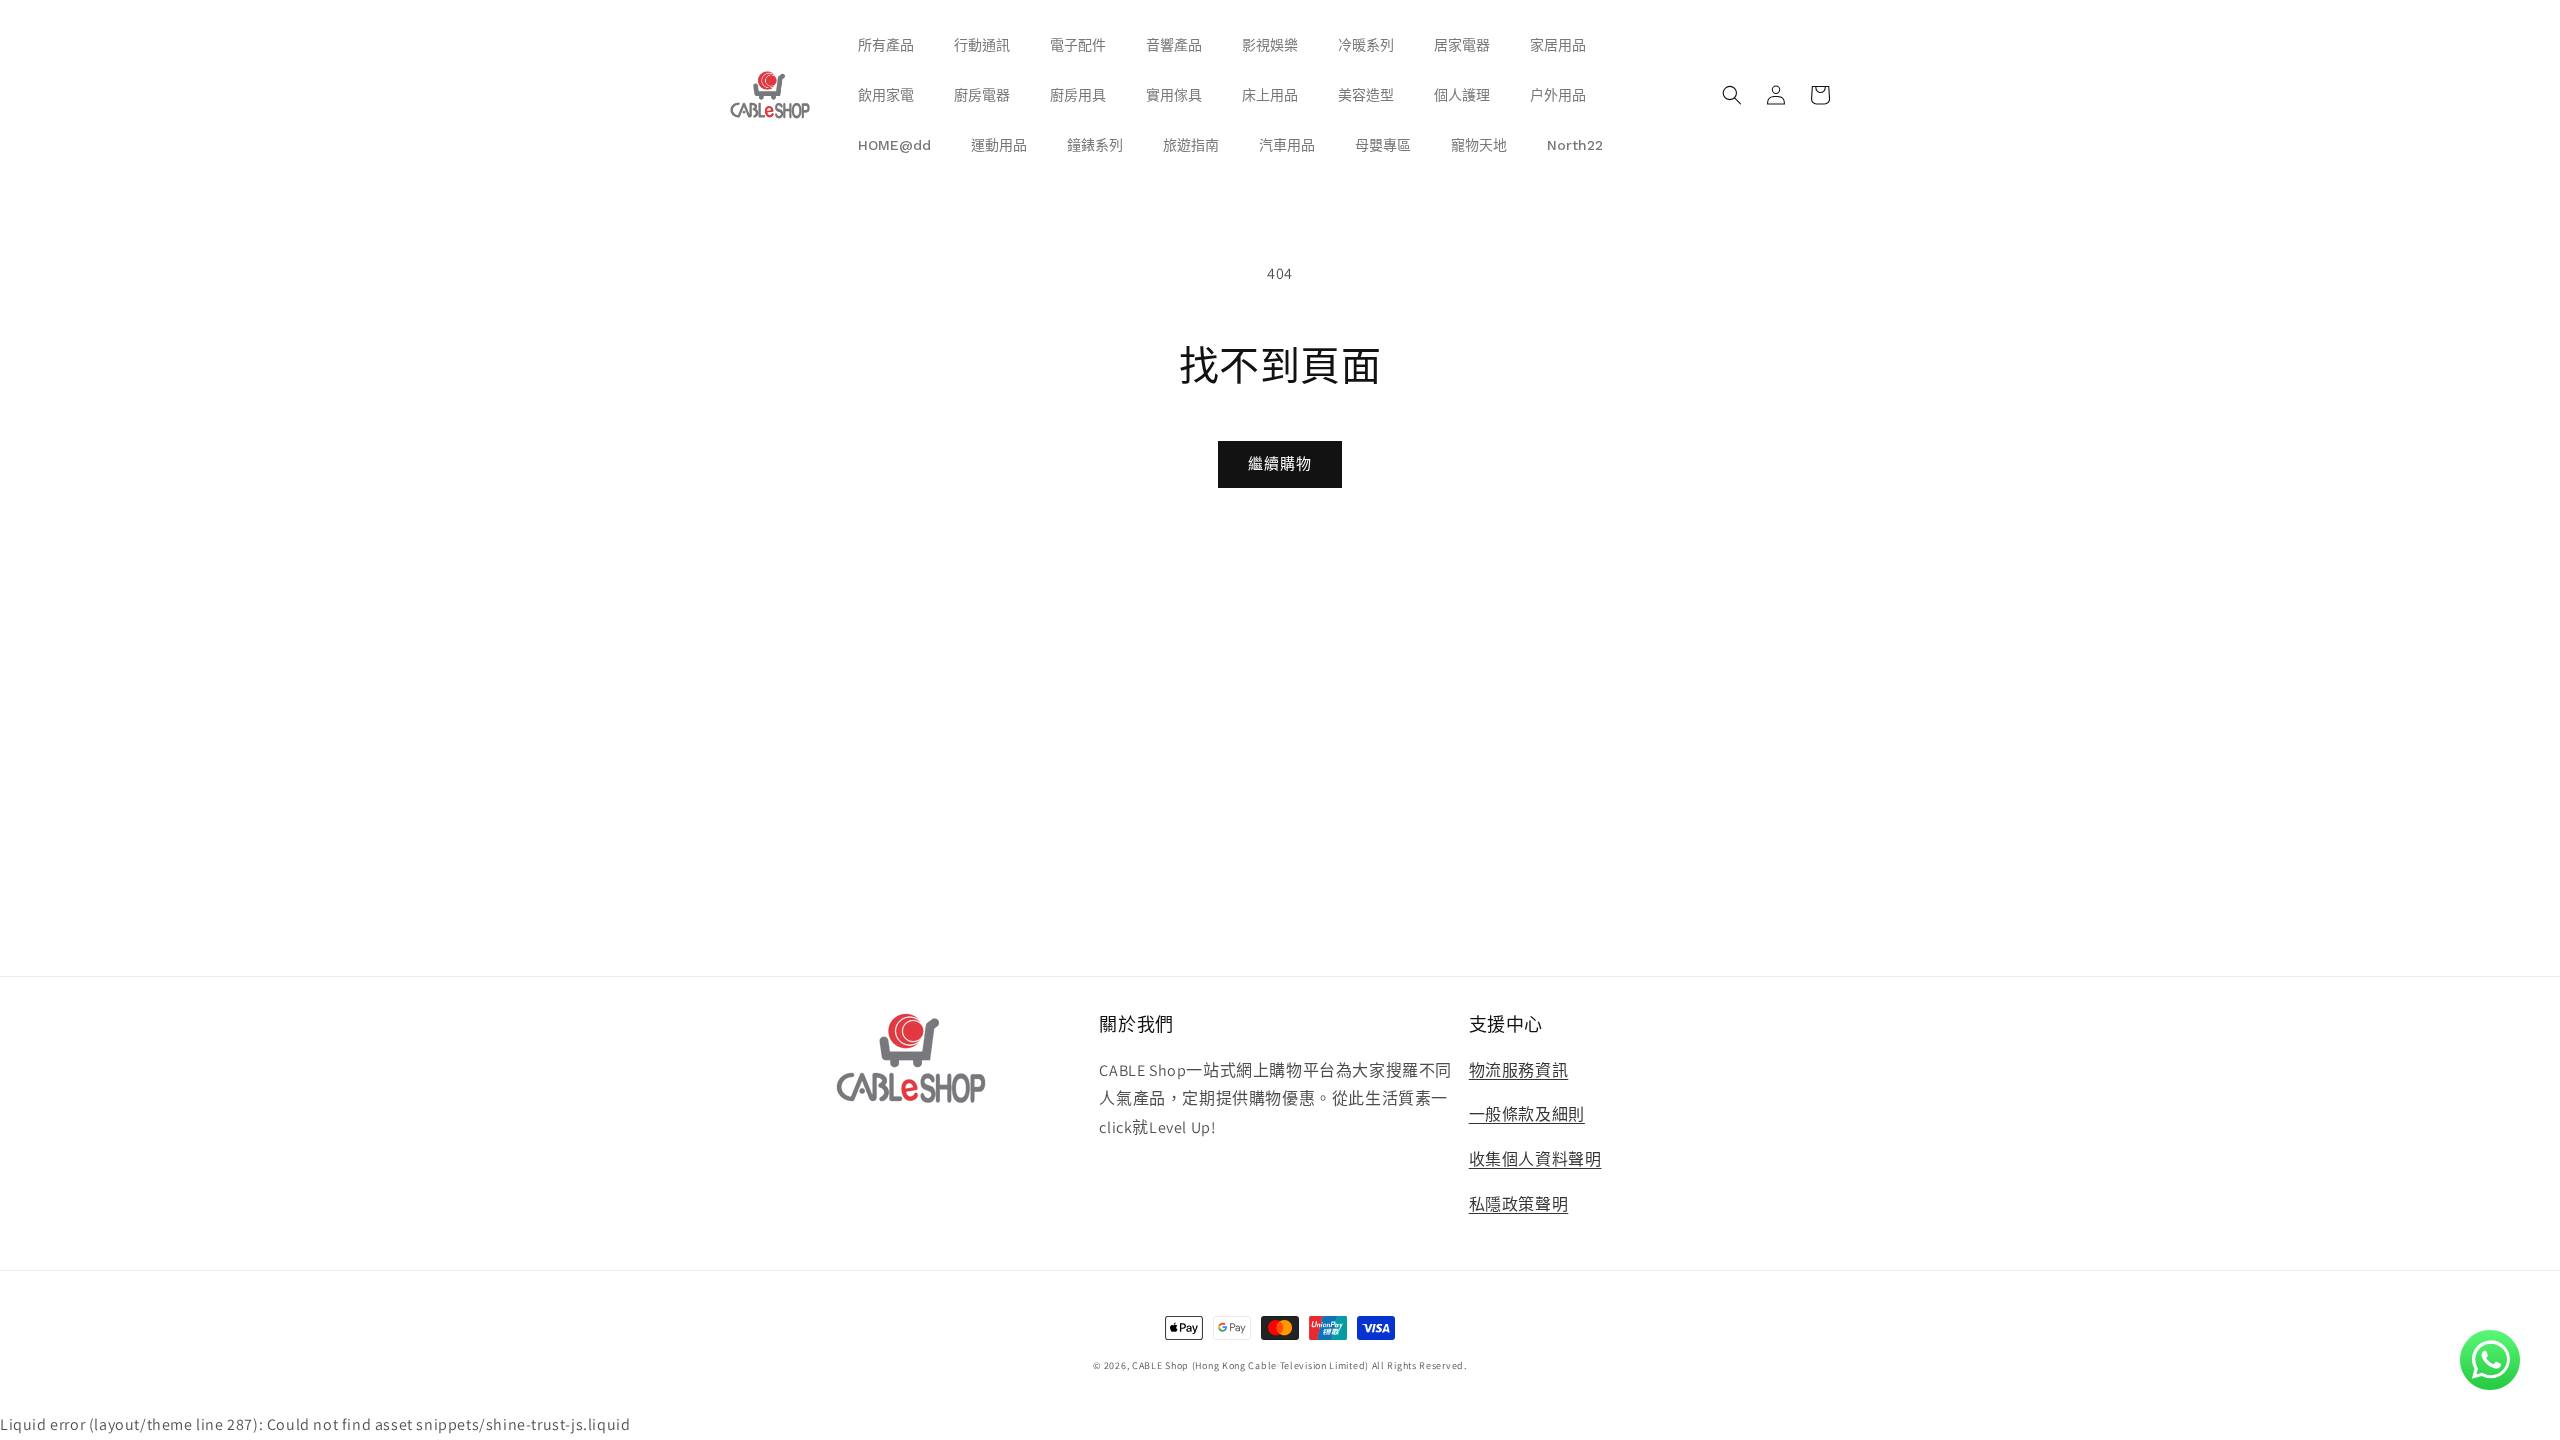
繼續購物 (1280, 463)
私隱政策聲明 (1519, 1204)
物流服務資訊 (1519, 1070)
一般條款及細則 (1527, 1114)
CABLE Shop (1160, 1365)
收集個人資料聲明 (1535, 1159)
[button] (1732, 95)
